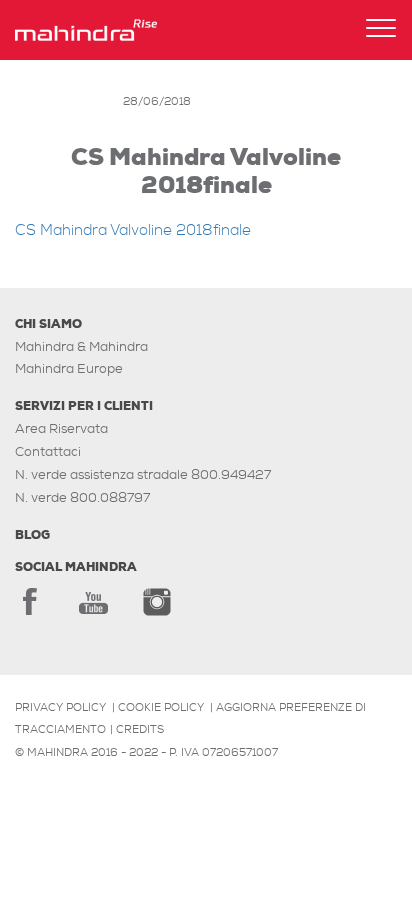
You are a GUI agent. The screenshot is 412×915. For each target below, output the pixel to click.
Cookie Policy (161, 707)
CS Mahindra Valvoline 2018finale (133, 230)
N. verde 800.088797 (82, 497)
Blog (32, 535)
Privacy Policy (60, 707)
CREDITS (140, 729)
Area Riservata (61, 428)
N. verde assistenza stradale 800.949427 (143, 474)
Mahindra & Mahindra (81, 346)
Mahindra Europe (69, 368)
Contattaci (48, 451)
